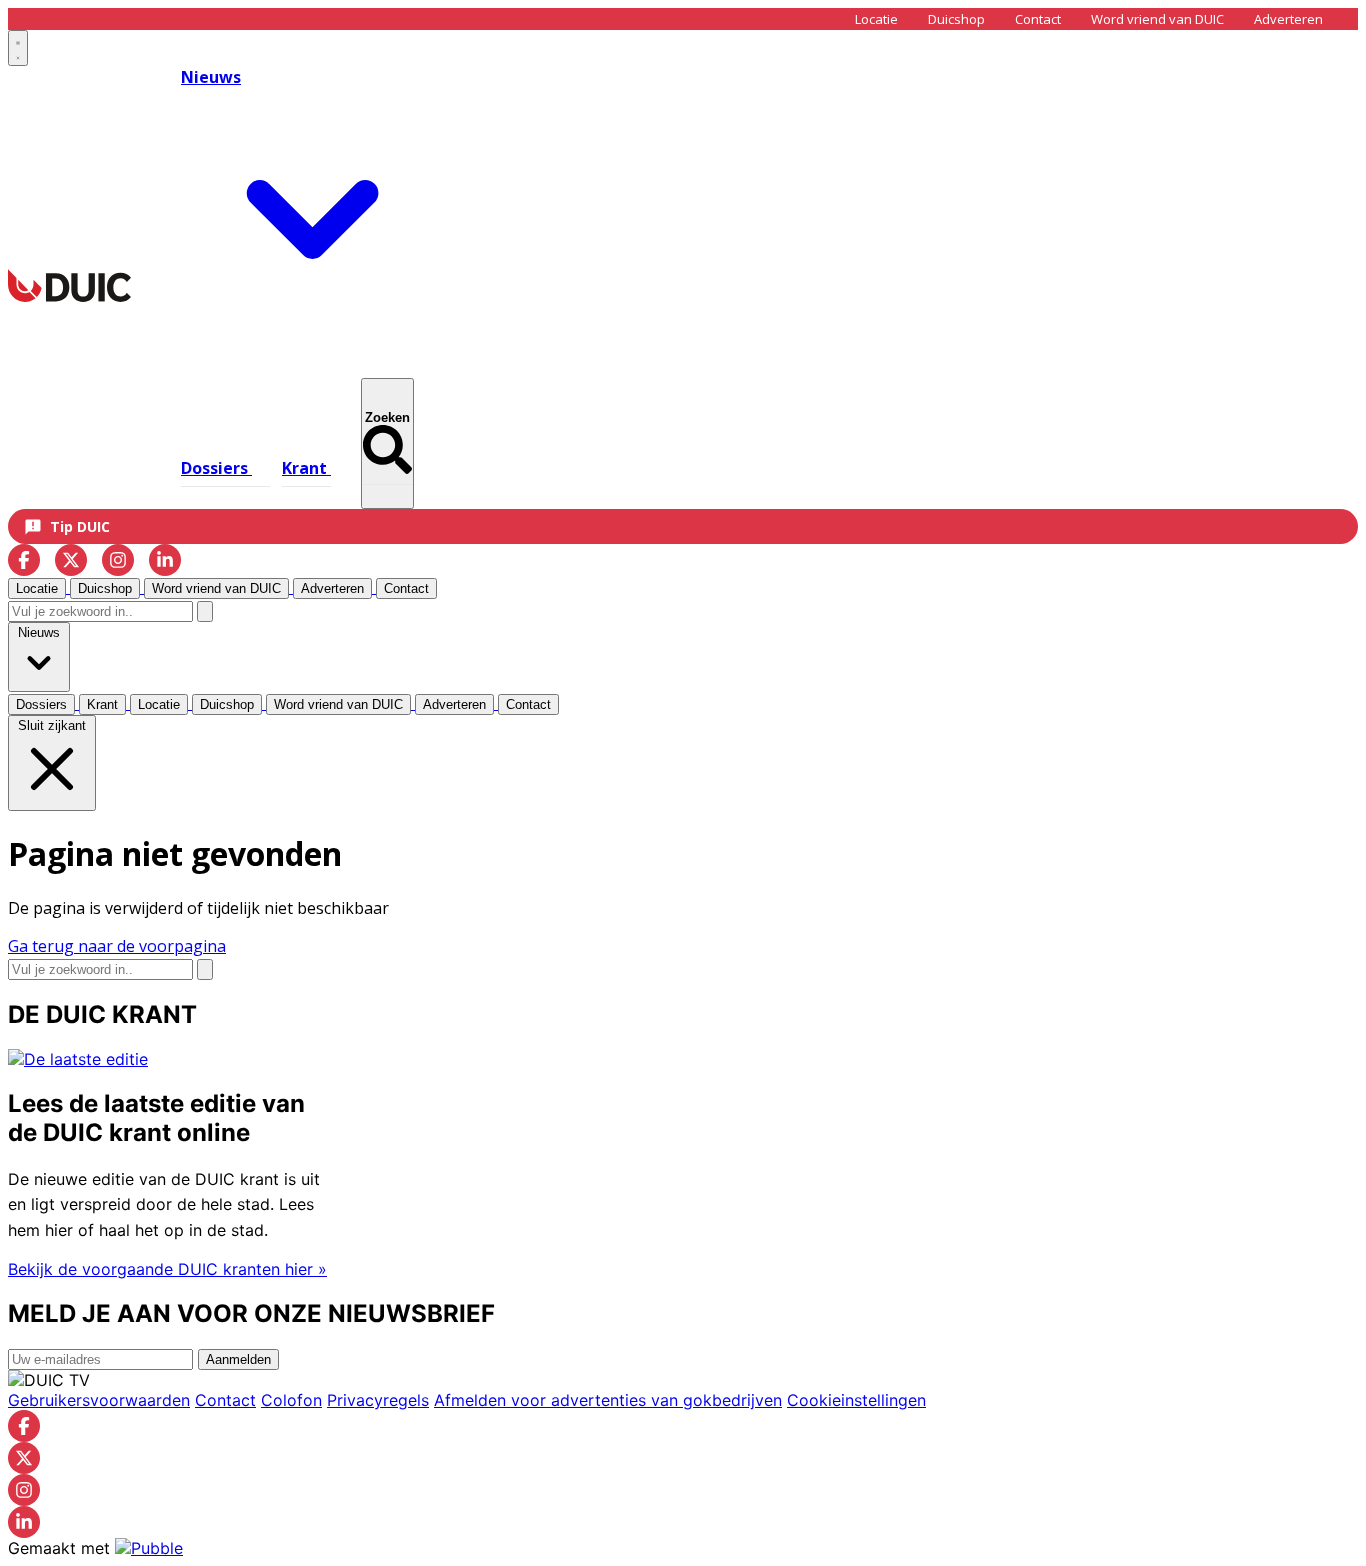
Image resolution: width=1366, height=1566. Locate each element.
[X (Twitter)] (71, 560)
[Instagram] (118, 560)
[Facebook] (24, 560)
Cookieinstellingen (856, 1400)
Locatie (876, 19)
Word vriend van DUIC (1157, 19)
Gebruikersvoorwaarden (99, 1400)
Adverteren (1288, 19)
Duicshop (956, 19)
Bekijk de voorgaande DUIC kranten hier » (167, 1269)
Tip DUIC (80, 526)
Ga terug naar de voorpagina (117, 946)
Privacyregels (378, 1400)
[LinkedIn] (165, 560)
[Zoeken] (205, 611)
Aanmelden (238, 1359)
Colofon (291, 1400)
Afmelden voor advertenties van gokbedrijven (608, 1400)
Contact (1038, 19)
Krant (306, 468)
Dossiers (216, 468)
